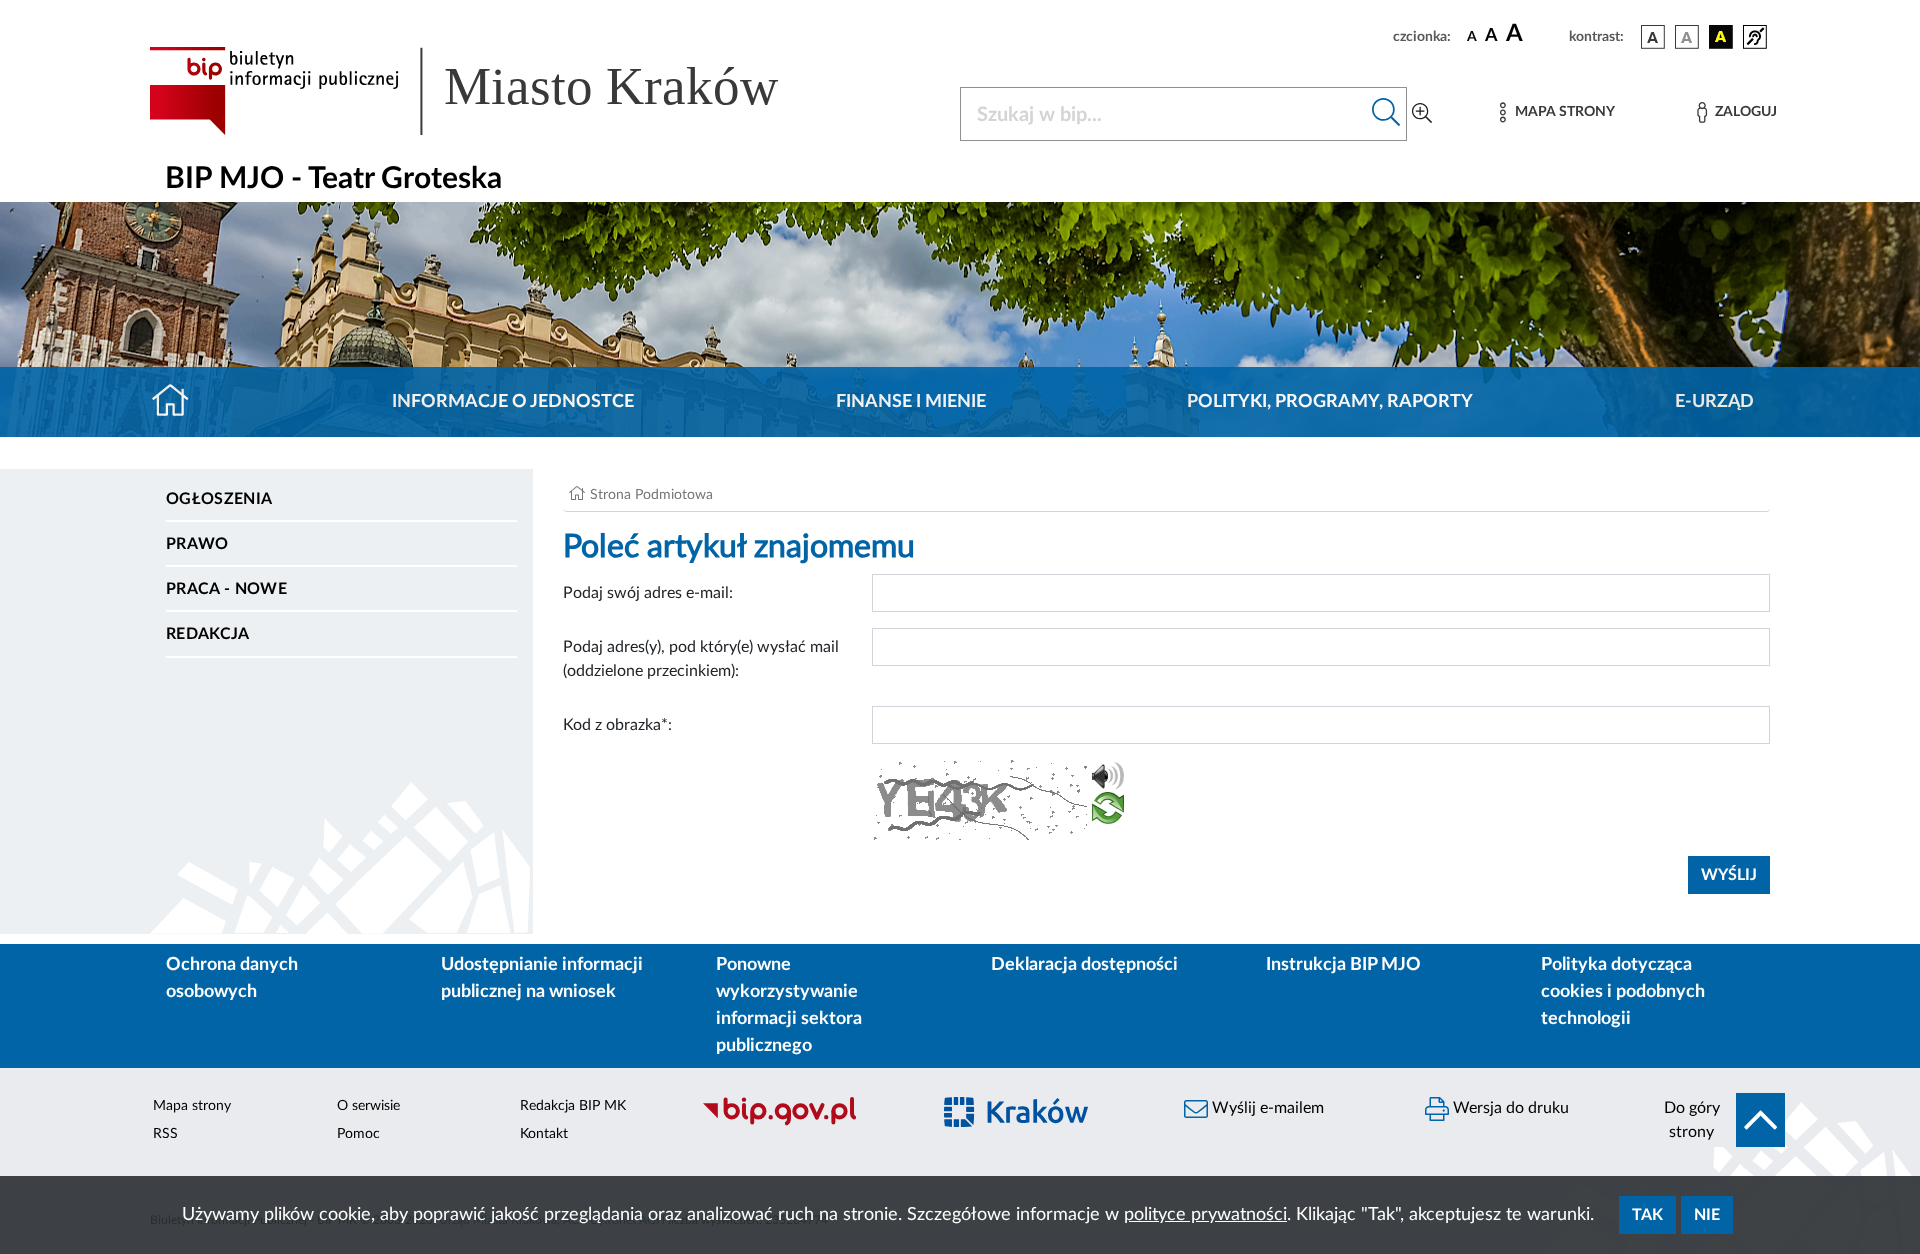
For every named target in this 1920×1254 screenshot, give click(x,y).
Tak (1647, 1215)
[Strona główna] (178, 402)
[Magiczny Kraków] (1046, 1123)
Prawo (197, 544)
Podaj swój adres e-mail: (648, 593)
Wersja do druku (1509, 1108)
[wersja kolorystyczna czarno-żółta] (1721, 37)
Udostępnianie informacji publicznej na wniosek (542, 978)
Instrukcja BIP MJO (1343, 965)
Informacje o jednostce (513, 402)
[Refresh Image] (1108, 812)
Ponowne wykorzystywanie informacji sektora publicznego (789, 1005)
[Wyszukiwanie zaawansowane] (1422, 114)
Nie (1707, 1215)
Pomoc (358, 1134)
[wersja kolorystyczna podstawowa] (1653, 37)
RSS (165, 1134)
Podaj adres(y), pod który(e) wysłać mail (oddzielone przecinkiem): (701, 659)
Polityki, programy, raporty (1330, 402)
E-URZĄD (1714, 402)
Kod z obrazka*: (617, 725)
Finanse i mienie (911, 402)
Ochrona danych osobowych (232, 978)
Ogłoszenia (219, 499)
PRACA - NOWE (226, 589)
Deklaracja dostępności (1084, 965)
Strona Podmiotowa (651, 495)
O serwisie (368, 1106)
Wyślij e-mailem (1266, 1108)
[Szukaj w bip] (1386, 114)
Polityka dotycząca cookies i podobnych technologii (1623, 992)
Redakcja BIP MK (573, 1106)
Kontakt (544, 1134)
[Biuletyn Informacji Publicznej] (805, 1123)
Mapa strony (192, 1106)
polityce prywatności (1205, 1215)
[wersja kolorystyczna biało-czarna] (1687, 37)
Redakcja (208, 634)
